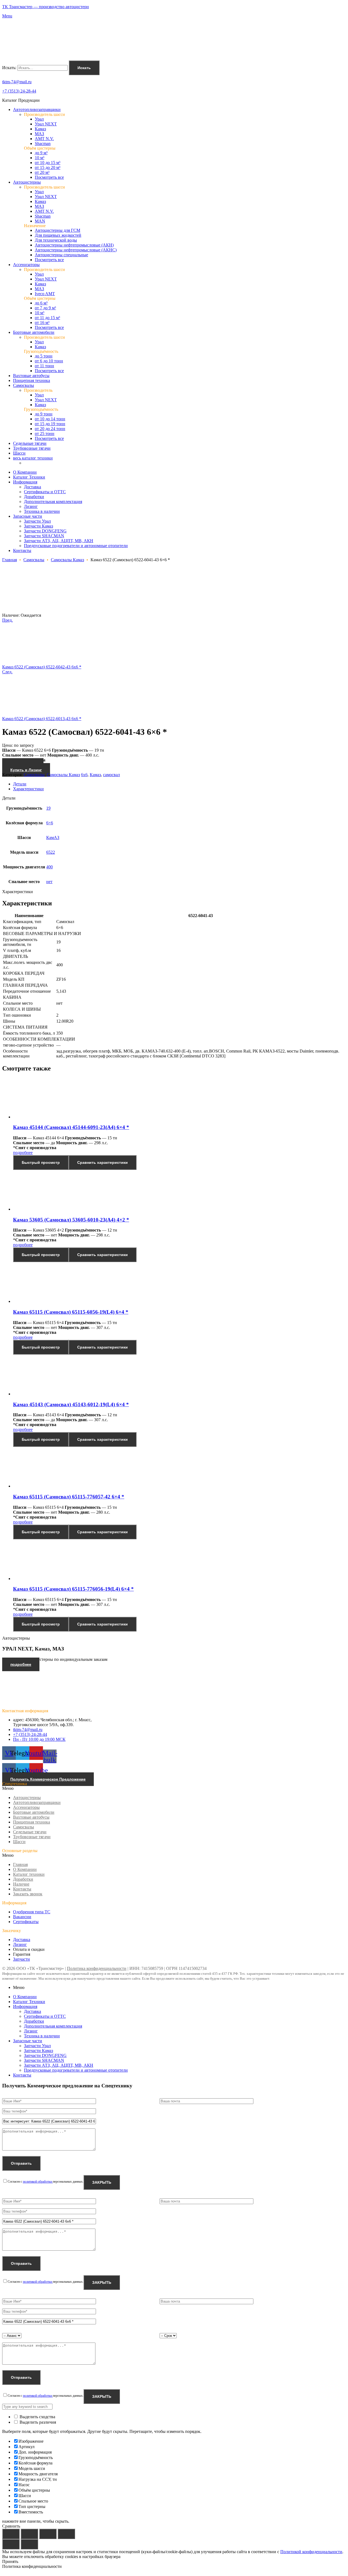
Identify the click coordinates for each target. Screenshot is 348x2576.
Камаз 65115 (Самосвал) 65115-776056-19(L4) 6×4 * (73, 1589)
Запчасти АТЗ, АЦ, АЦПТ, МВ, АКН (59, 2065)
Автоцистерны (27, 1798)
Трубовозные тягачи (32, 1837)
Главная (10, 560)
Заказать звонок (28, 1894)
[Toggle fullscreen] (48, 2534)
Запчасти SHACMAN (44, 2060)
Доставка (32, 2011)
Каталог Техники (29, 2002)
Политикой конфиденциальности (311, 2552)
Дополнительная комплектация (53, 2026)
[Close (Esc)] (11, 2534)
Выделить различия (37, 2422)
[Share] (29, 2534)
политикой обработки (38, 2182)
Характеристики (28, 789)
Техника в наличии (42, 2036)
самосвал (111, 775)
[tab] (179, 784)
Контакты (22, 1889)
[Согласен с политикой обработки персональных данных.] (174, 2232)
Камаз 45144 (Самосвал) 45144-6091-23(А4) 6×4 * (71, 1127)
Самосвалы (34, 560)
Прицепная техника (32, 1822)
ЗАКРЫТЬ (102, 2182)
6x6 (84, 775)
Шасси (19, 1842)
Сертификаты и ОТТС (45, 2016)
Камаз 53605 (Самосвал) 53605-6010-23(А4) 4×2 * (71, 1220)
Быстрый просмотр (41, 1162)
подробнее (23, 1153)
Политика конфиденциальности (97, 1968)
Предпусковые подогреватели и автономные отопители (76, 2070)
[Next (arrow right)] (29, 2544)
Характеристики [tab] (18, 892)
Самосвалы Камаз (67, 560)
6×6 (50, 823)
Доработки (23, 1879)
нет (49, 882)
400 (49, 867)
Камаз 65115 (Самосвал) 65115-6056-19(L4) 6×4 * (71, 1312)
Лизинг (31, 2031)
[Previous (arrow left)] (11, 2544)
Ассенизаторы (26, 1807)
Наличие (21, 1884)
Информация (25, 2006)
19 (48, 808)
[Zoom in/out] (66, 2534)
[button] (174, 1788)
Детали (20, 784)
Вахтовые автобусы (31, 1817)
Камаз (95, 775)
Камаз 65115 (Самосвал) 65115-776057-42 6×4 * (69, 1497)
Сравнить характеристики (102, 1162)
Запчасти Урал (37, 2046)
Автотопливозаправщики (37, 1802)
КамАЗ (53, 837)
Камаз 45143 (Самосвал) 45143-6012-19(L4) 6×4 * (71, 1404)
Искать (84, 68)
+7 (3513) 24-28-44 (19, 91)
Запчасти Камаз (38, 2051)
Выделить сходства (37, 2417)
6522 (51, 852)
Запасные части (28, 2041)
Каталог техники (29, 1874)
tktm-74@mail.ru (17, 82)
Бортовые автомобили (34, 1812)
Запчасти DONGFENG (45, 2055)
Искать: (9, 68)
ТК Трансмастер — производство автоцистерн (46, 7)
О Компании (25, 1869)
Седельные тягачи (30, 1832)
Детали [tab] (9, 798)
